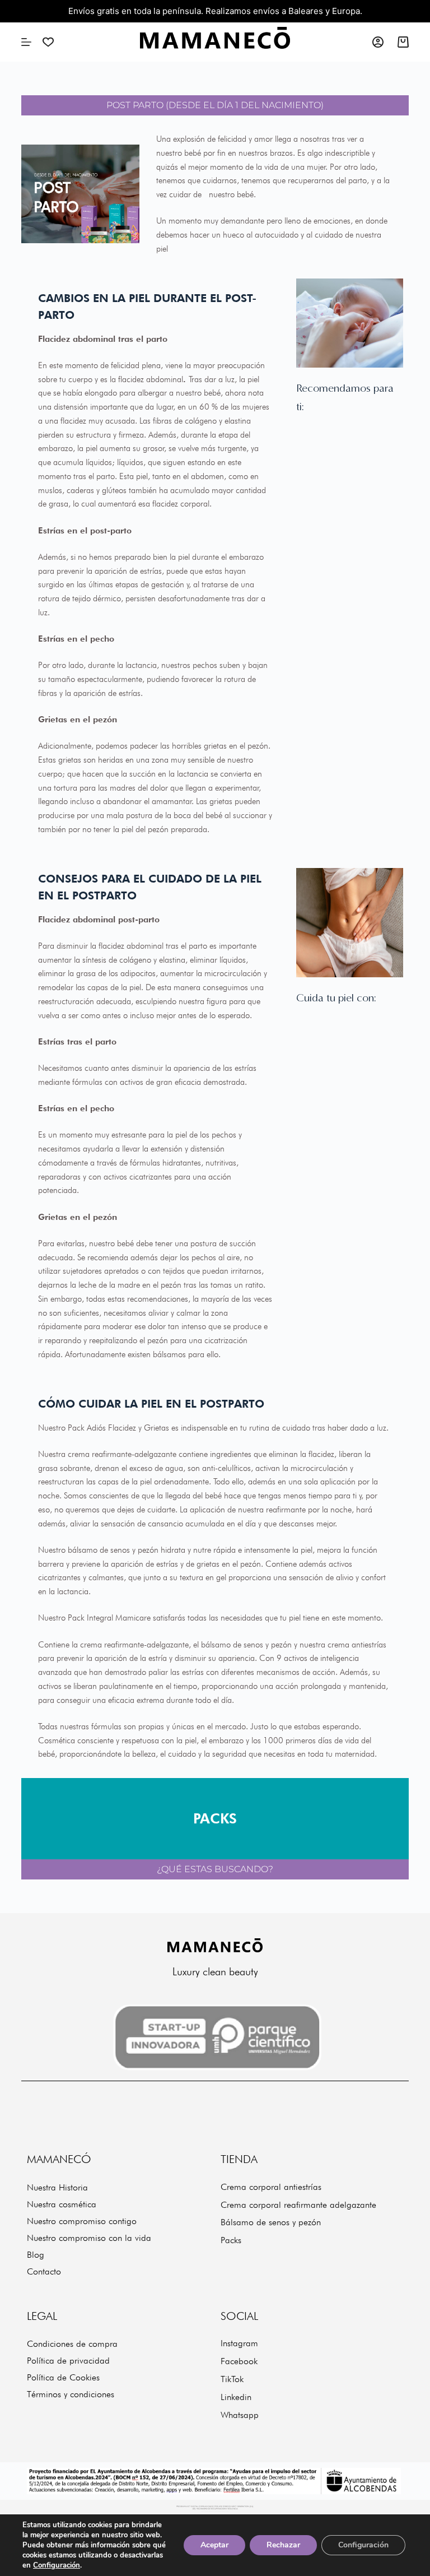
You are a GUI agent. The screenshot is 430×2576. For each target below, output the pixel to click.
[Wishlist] (48, 42)
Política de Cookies (63, 2377)
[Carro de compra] (403, 42)
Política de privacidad (68, 2361)
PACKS (215, 1818)
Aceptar (214, 2545)
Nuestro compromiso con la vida (89, 2238)
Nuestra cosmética (62, 2204)
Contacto (44, 2271)
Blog (36, 2255)
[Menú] (26, 42)
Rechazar (283, 2545)
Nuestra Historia (57, 2187)
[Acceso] (378, 42)
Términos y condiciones (71, 2394)
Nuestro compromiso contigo (82, 2221)
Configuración (57, 2565)
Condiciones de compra (72, 2344)
